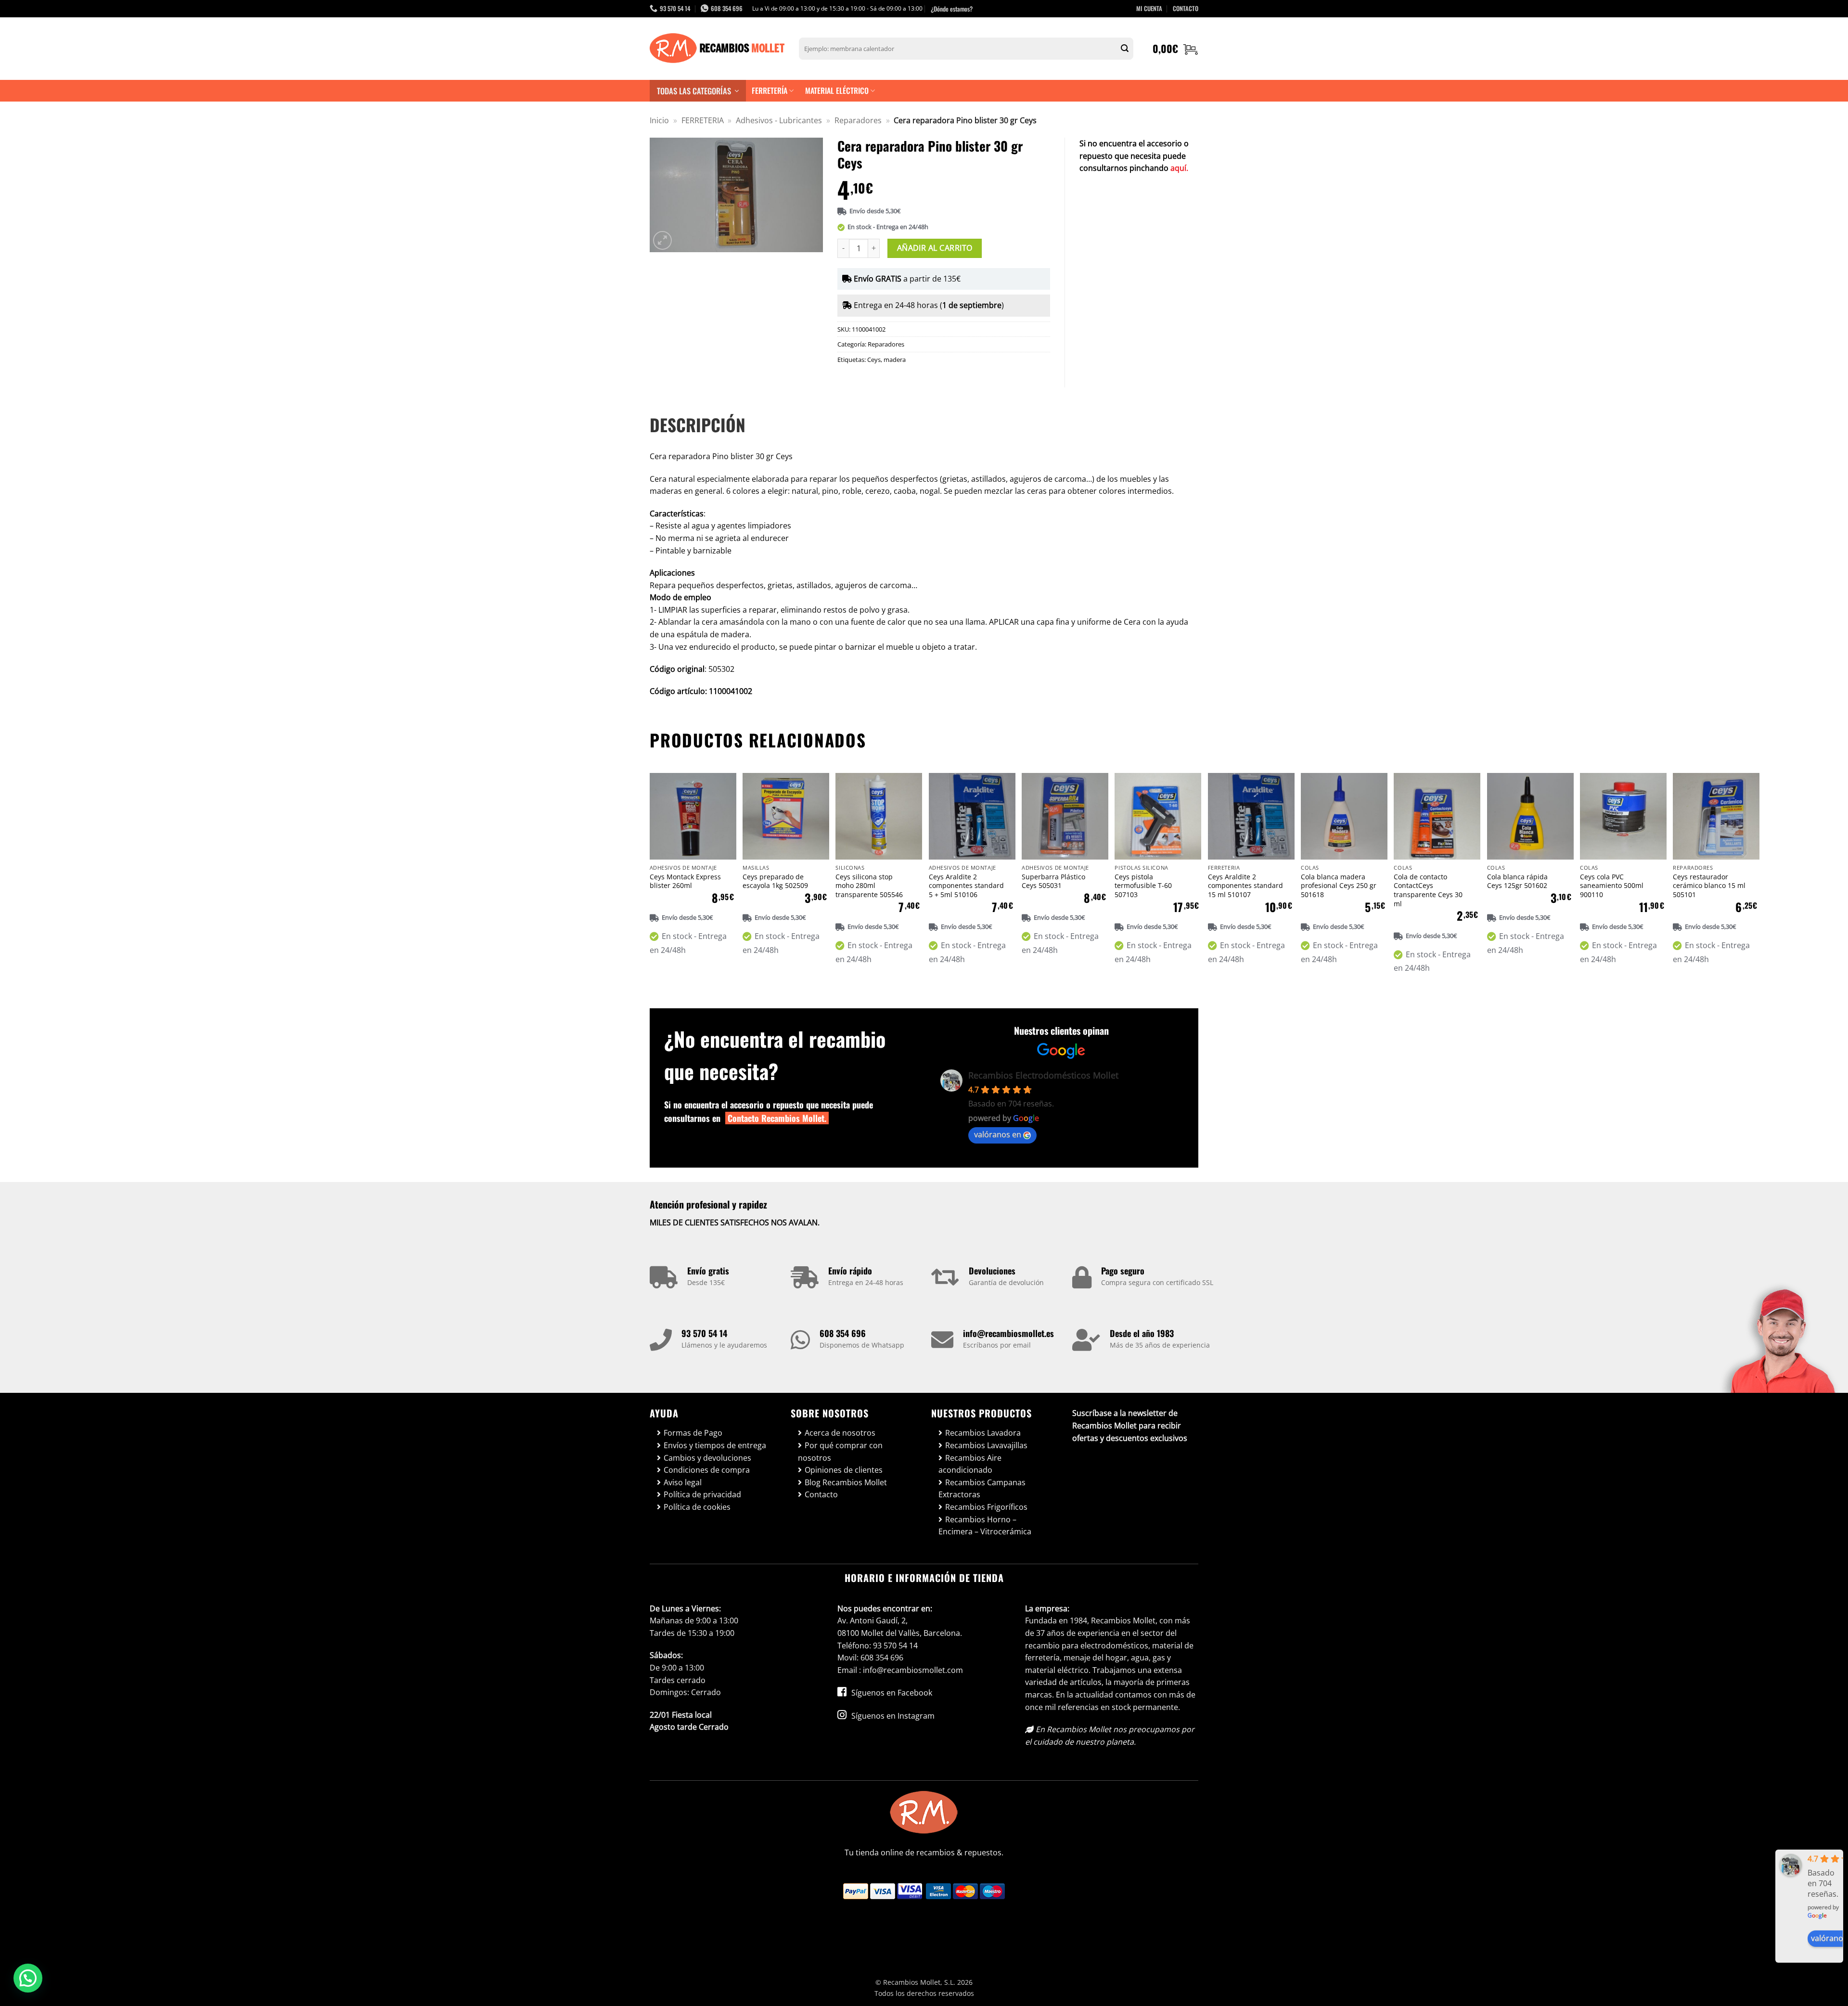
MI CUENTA (1149, 8)
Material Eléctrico (837, 90)
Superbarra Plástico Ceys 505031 (1053, 881)
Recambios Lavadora (983, 1433)
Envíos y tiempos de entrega (715, 1445)
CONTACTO (1186, 8)
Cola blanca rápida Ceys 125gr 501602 (1517, 881)
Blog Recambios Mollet (846, 1482)
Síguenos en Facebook (891, 1693)
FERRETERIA (703, 120)
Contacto (821, 1494)
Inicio (659, 120)
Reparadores (858, 120)
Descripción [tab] (698, 424)
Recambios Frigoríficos (986, 1507)
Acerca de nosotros (840, 1433)
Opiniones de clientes (844, 1470)
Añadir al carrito (935, 248)
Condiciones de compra (707, 1470)
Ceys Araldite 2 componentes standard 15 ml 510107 (1245, 886)
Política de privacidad (702, 1494)
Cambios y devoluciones (707, 1458)
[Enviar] (1125, 49)
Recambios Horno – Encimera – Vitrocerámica (985, 1526)
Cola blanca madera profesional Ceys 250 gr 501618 (1339, 886)
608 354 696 (843, 1333)
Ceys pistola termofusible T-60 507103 (1143, 886)
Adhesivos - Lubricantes (779, 120)
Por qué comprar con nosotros (840, 1452)
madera (895, 360)
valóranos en (998, 1134)
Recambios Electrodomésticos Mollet (1043, 1075)
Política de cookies (697, 1507)
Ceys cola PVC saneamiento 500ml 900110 (1612, 886)
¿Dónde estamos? (952, 9)
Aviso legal (683, 1482)
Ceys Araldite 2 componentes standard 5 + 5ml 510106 (966, 886)
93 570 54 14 (704, 1333)
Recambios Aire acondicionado (970, 1464)
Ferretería (770, 90)
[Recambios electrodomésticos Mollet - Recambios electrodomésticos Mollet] (717, 49)
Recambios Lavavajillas (986, 1445)
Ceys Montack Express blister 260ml (685, 881)
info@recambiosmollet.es (1008, 1333)
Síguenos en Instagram (892, 1716)
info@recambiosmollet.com (913, 1670)
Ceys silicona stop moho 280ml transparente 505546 (869, 886)
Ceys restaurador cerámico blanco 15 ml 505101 (1709, 886)
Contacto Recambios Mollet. (777, 1118)
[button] (1175, 49)
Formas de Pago (693, 1433)
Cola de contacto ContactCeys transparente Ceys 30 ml (1428, 890)
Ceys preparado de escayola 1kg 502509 (775, 881)
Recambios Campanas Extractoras (982, 1489)
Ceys (874, 360)
